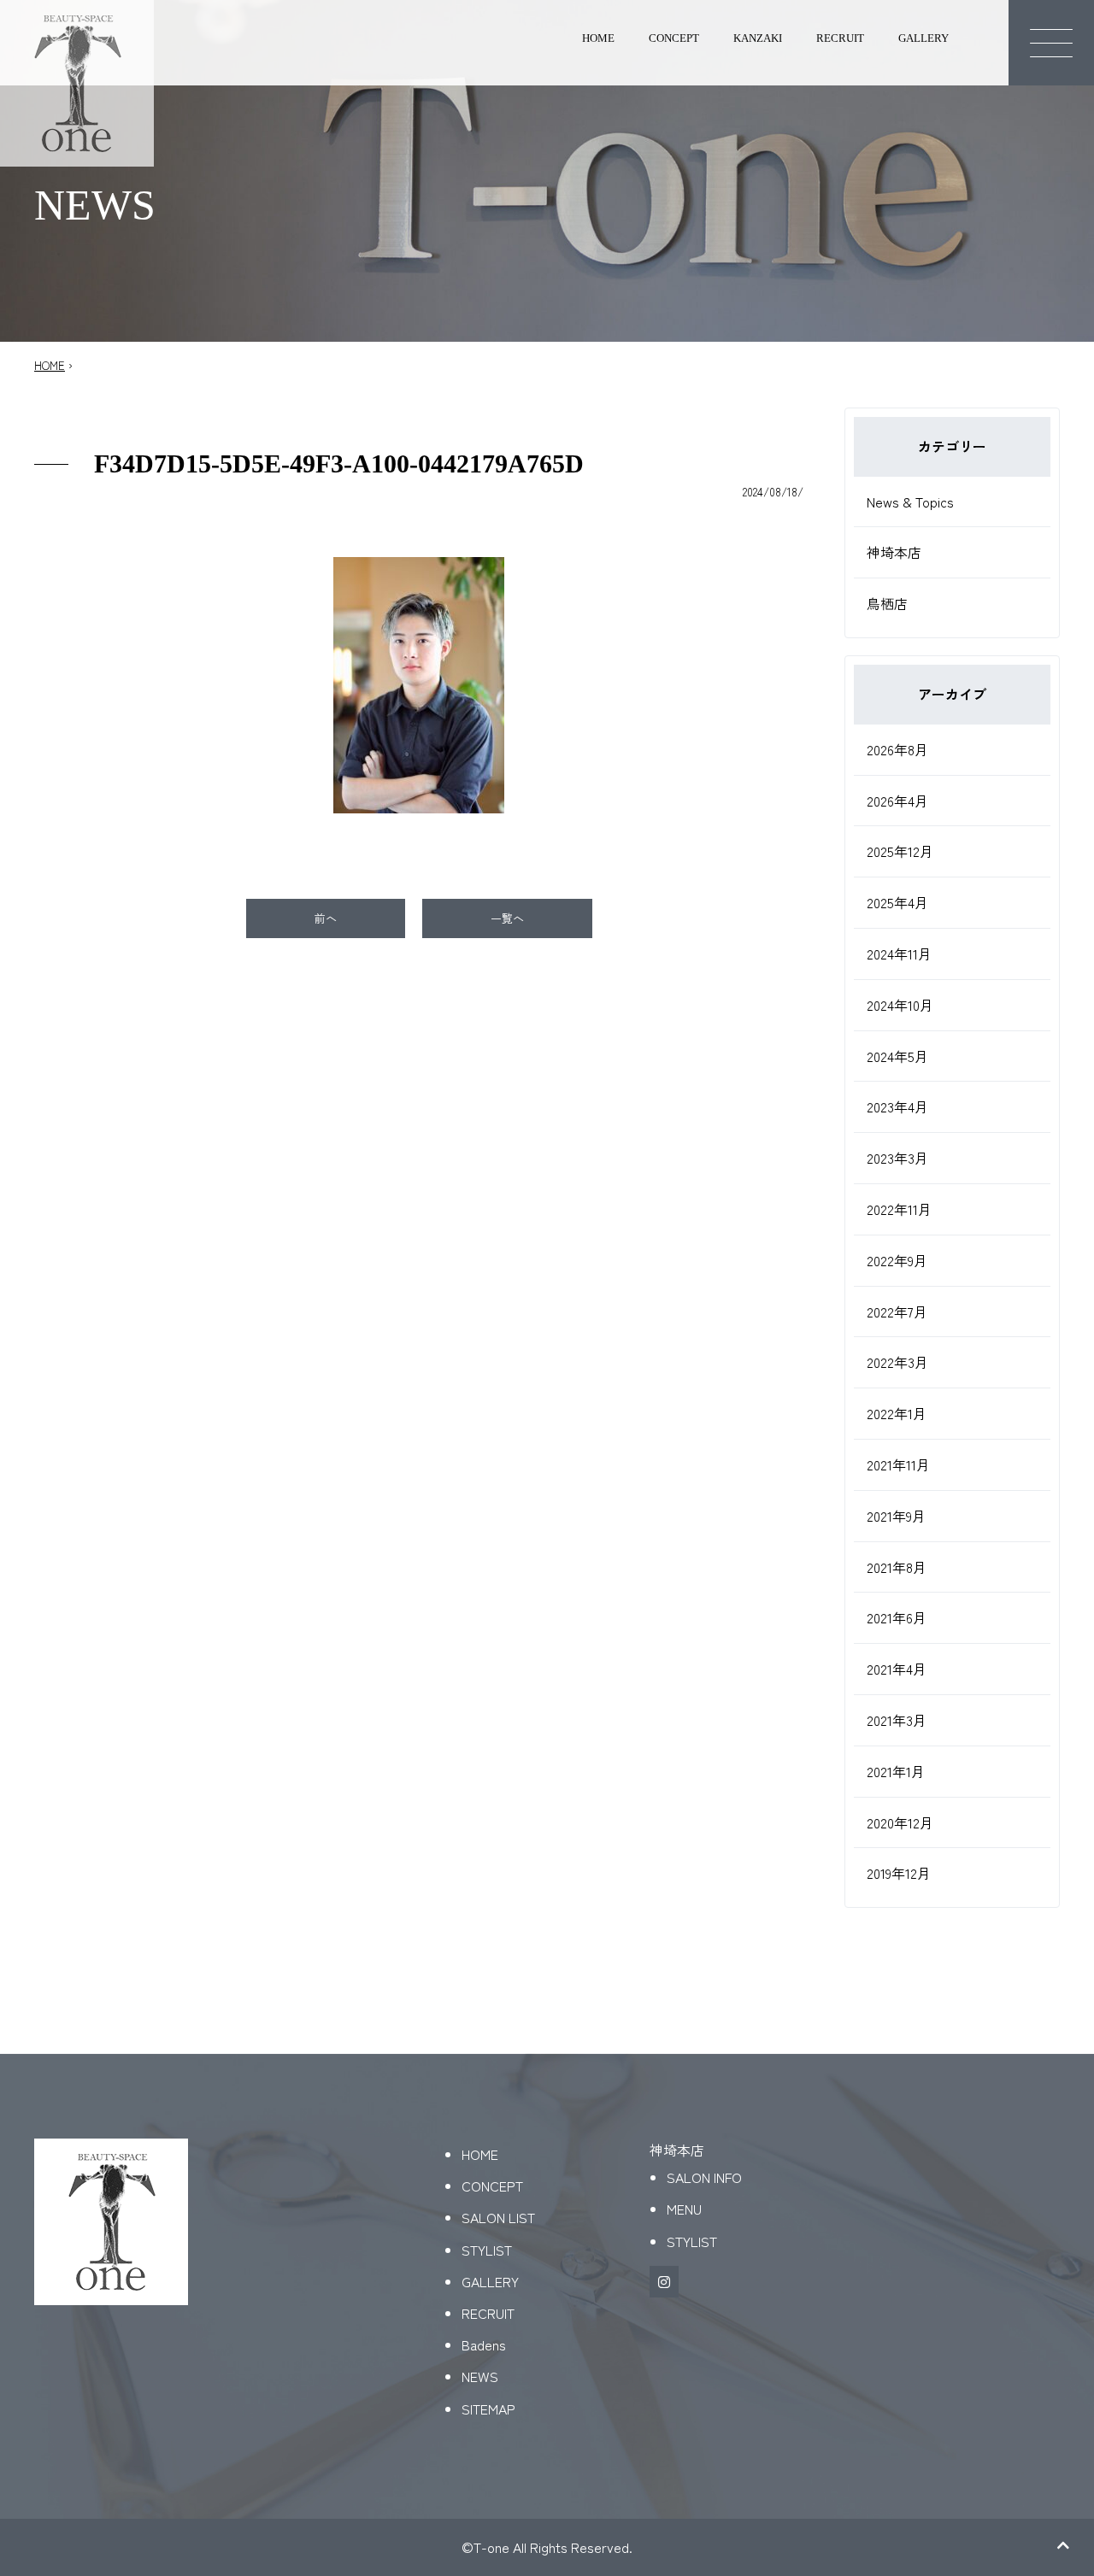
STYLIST (487, 2250)
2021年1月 (896, 1771)
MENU (684, 2209)
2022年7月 (897, 1311)
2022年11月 (899, 1209)
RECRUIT (840, 38)
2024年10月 (900, 1005)
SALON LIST (498, 2217)
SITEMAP (488, 2409)
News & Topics (910, 502)
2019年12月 (899, 1873)
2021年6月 (897, 1617)
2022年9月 (897, 1260)
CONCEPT (674, 38)
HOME (598, 38)
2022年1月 (897, 1413)
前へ (326, 918)
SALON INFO (704, 2177)
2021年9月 (896, 1516)
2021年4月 (897, 1669)
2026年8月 (897, 749)
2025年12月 (900, 851)
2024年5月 (897, 1056)
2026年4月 (897, 801)
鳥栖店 (887, 603)
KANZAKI (758, 38)
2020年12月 (900, 1822)
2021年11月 (898, 1464)
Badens (484, 2344)
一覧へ (507, 918)
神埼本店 (894, 552)
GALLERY (923, 38)
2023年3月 (897, 1158)
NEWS (480, 2376)
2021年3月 (897, 1720)
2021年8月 (897, 1567)
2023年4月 (897, 1106)
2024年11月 (899, 954)
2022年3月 (897, 1362)
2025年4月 (897, 902)
